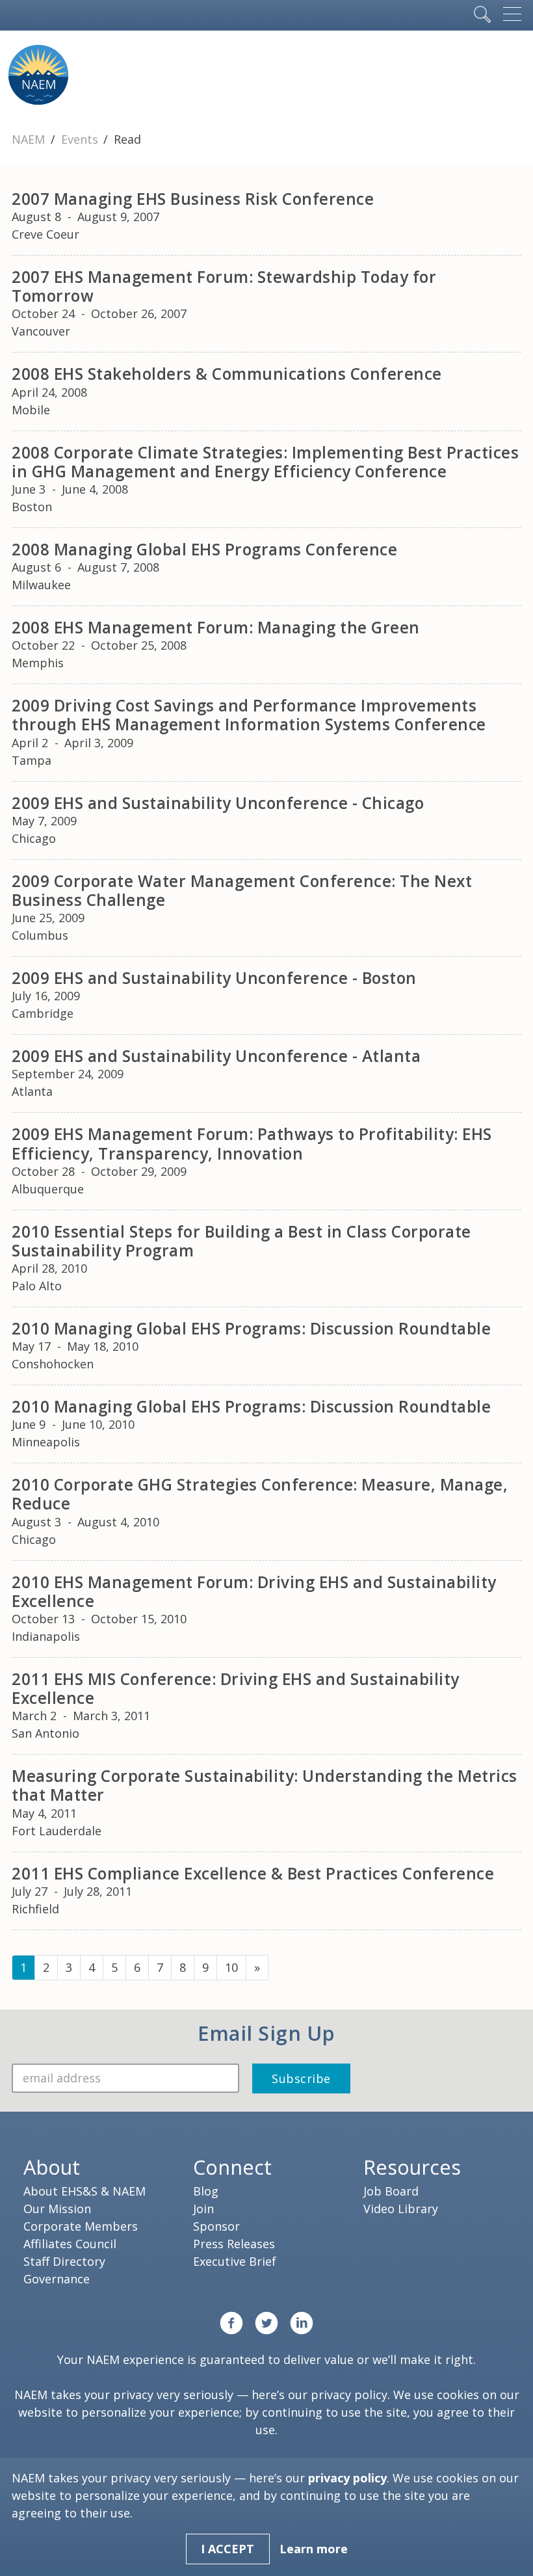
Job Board (391, 2191)
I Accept (227, 2549)
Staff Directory (64, 2261)
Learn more (314, 2549)
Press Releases (234, 2244)
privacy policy (349, 2395)
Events (81, 139)
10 (231, 1967)
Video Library (401, 2209)
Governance (57, 2279)
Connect (232, 2167)
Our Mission (57, 2209)
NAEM (30, 139)
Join (203, 2209)
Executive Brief (235, 2261)
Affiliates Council (70, 2244)
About (52, 2167)
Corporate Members (81, 2226)
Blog (206, 2191)
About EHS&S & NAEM (84, 2191)
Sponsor (216, 2226)
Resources (412, 2167)
